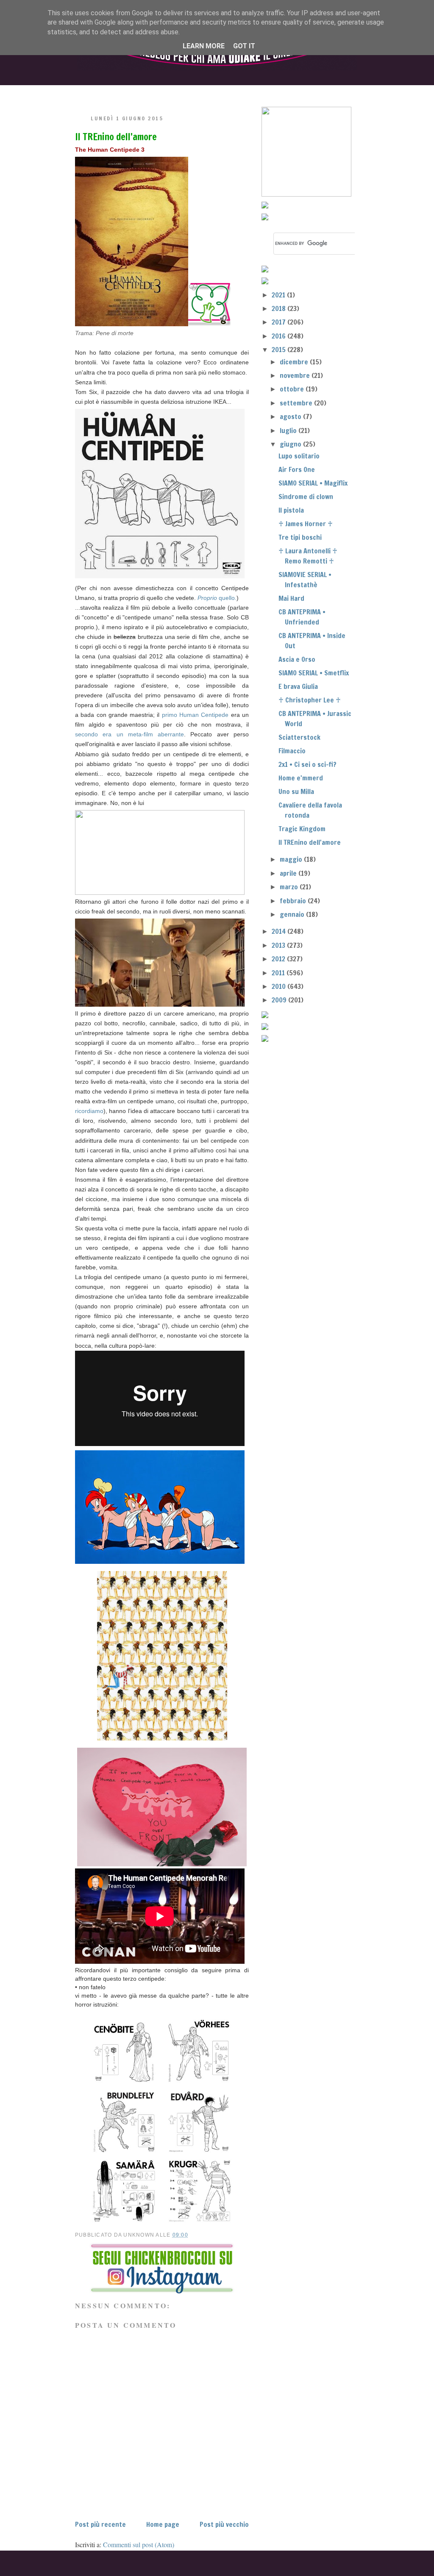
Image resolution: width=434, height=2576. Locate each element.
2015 (280, 350)
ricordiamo (89, 1111)
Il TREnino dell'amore (116, 137)
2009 (280, 1000)
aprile (289, 873)
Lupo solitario (299, 456)
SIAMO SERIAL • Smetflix (314, 673)
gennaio (293, 914)
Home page (163, 2524)
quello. (217, 598)
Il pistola (291, 510)
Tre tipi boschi (300, 537)
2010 (280, 986)
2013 (279, 945)
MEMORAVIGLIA (304, 92)
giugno (291, 444)
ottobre (293, 389)
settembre (297, 403)
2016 (280, 336)
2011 (279, 973)
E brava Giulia (298, 686)
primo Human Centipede (195, 715)
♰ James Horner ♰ (306, 524)
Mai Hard (291, 598)
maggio (292, 859)
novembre (296, 375)
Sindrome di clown (306, 497)
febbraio (294, 901)
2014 (280, 931)
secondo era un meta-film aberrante (129, 734)
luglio (289, 430)
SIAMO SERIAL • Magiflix (313, 483)
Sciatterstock (299, 737)
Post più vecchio (224, 2524)
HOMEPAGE (96, 92)
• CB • (233, 92)
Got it (244, 46)
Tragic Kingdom (302, 829)
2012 (279, 959)
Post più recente (100, 2524)
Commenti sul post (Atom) (139, 2544)
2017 (280, 322)
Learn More (204, 46)
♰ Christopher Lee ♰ (310, 700)
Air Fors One (297, 469)
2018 (280, 308)
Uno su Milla (296, 791)
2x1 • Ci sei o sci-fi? (307, 764)
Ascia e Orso (297, 659)
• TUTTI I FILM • (166, 92)
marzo (290, 887)
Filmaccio (292, 751)
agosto (291, 416)
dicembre (295, 362)
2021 (279, 295)
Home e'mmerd (301, 778)
